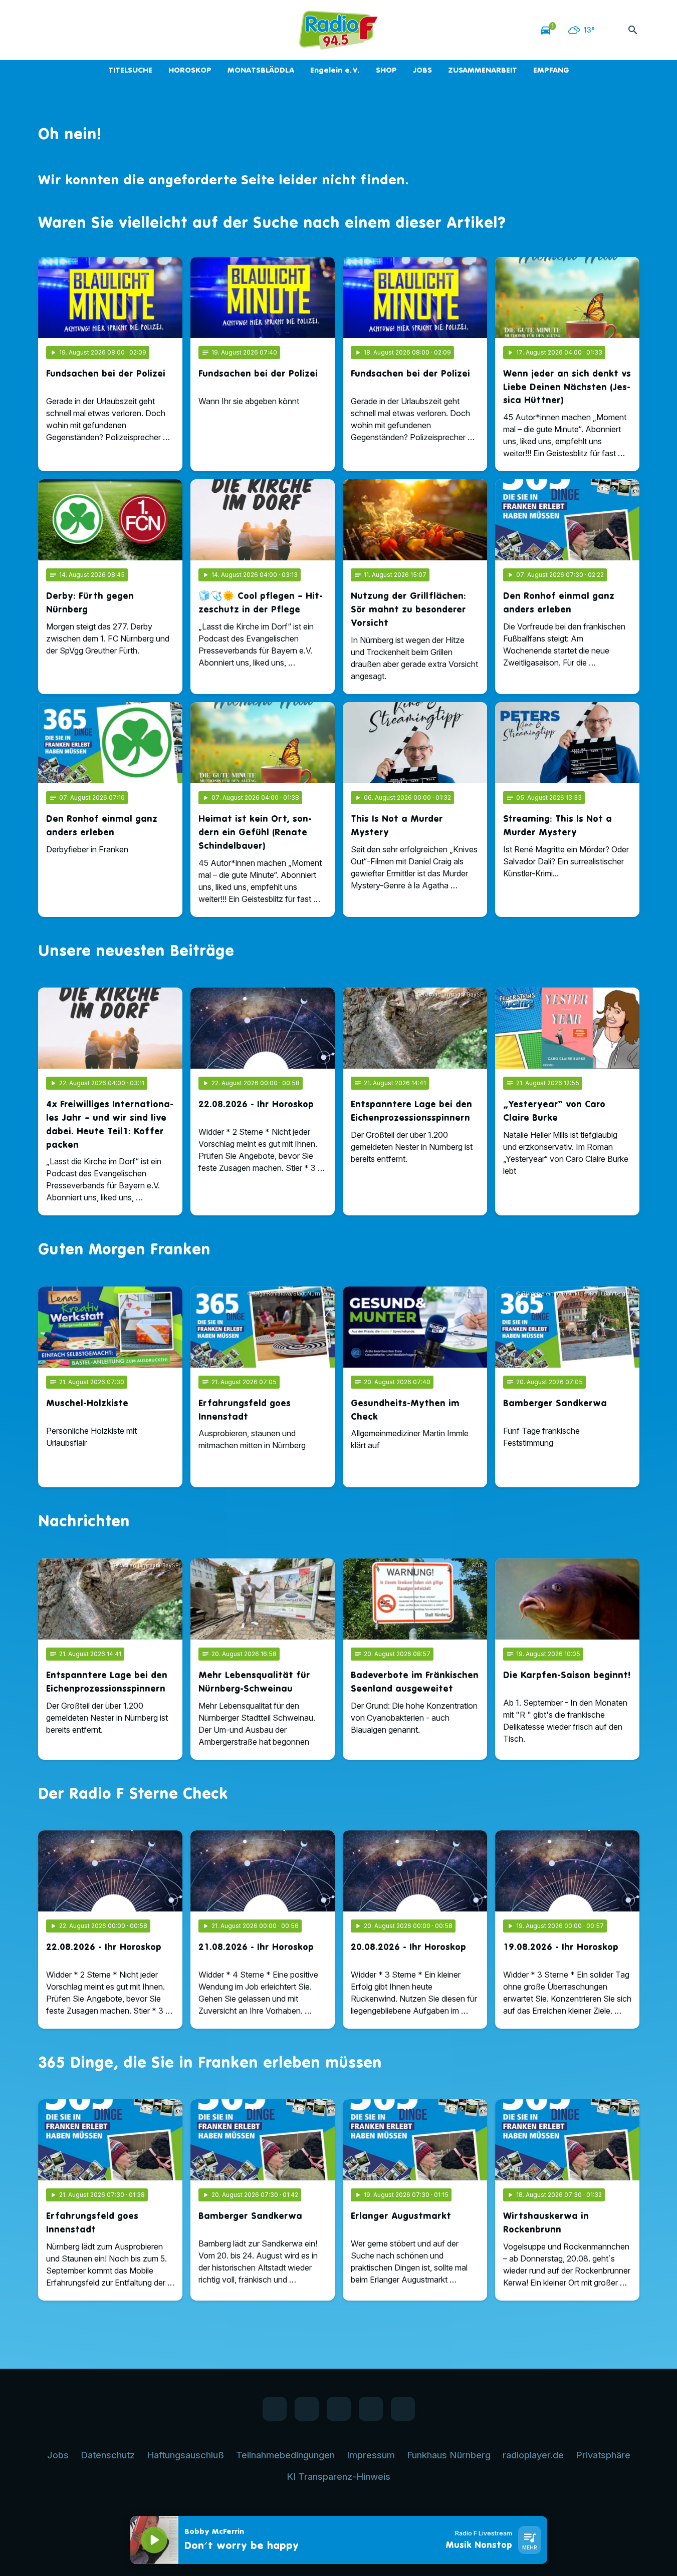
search (633, 30)
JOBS (422, 70)
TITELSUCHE (130, 70)
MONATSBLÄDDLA (261, 70)
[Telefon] (108, 30)
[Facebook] (48, 30)
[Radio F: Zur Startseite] (339, 30)
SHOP (386, 70)
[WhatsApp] (68, 30)
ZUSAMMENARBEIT (483, 70)
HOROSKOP (190, 70)
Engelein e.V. (335, 70)
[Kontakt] (128, 30)
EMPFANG (551, 70)
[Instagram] (88, 30)
